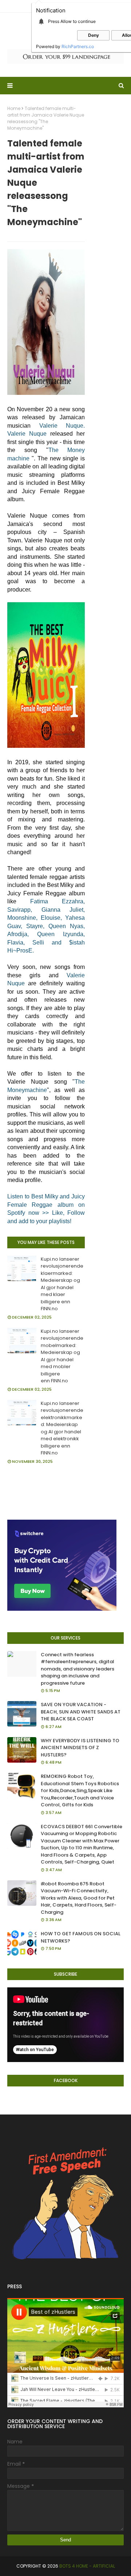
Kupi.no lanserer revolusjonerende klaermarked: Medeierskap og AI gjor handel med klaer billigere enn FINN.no (62, 1284)
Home (14, 108)
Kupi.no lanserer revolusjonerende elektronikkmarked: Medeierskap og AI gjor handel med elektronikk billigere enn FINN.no (62, 1428)
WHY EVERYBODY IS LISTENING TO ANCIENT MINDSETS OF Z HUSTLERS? (80, 1748)
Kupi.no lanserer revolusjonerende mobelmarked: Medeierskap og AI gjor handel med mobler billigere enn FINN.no (62, 1356)
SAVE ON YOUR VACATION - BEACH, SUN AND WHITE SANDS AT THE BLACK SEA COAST (81, 1712)
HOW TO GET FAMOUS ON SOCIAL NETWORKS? (81, 1937)
